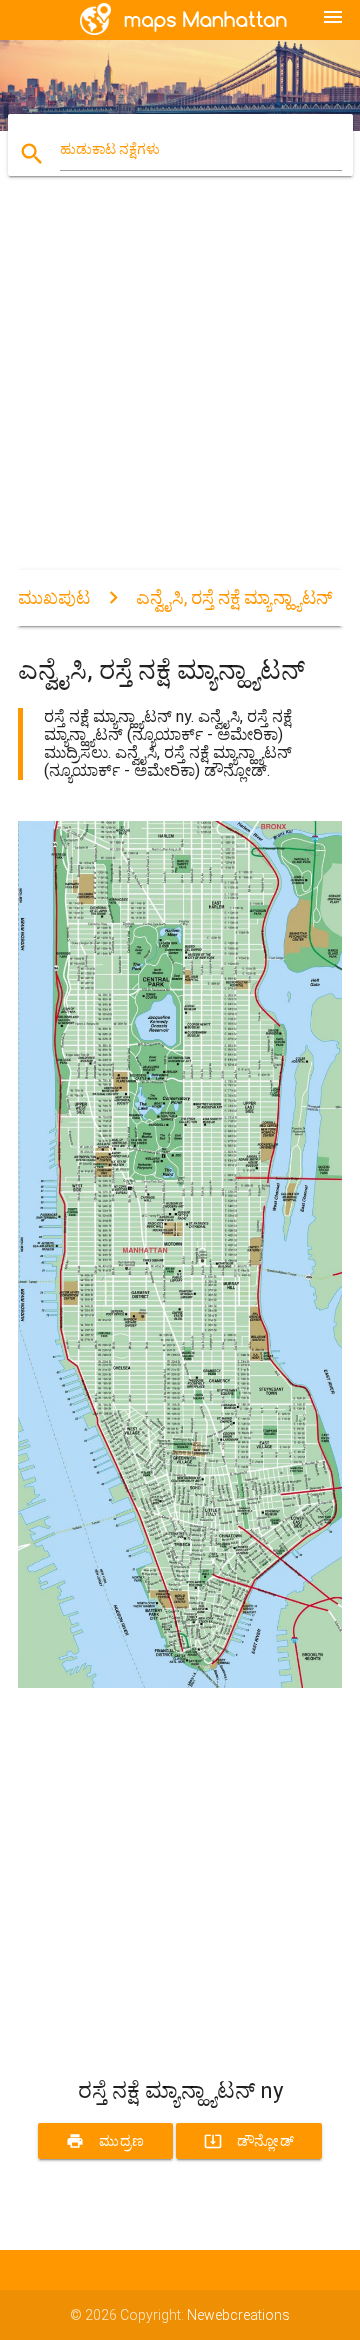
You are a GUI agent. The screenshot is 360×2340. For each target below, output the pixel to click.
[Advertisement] (180, 390)
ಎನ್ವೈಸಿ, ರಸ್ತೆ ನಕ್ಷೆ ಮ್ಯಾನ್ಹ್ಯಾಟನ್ (234, 597)
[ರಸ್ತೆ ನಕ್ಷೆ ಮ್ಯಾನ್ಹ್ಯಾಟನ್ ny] (180, 1683)
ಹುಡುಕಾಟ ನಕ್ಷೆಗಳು (110, 149)
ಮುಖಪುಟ (54, 597)
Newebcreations (238, 2315)
